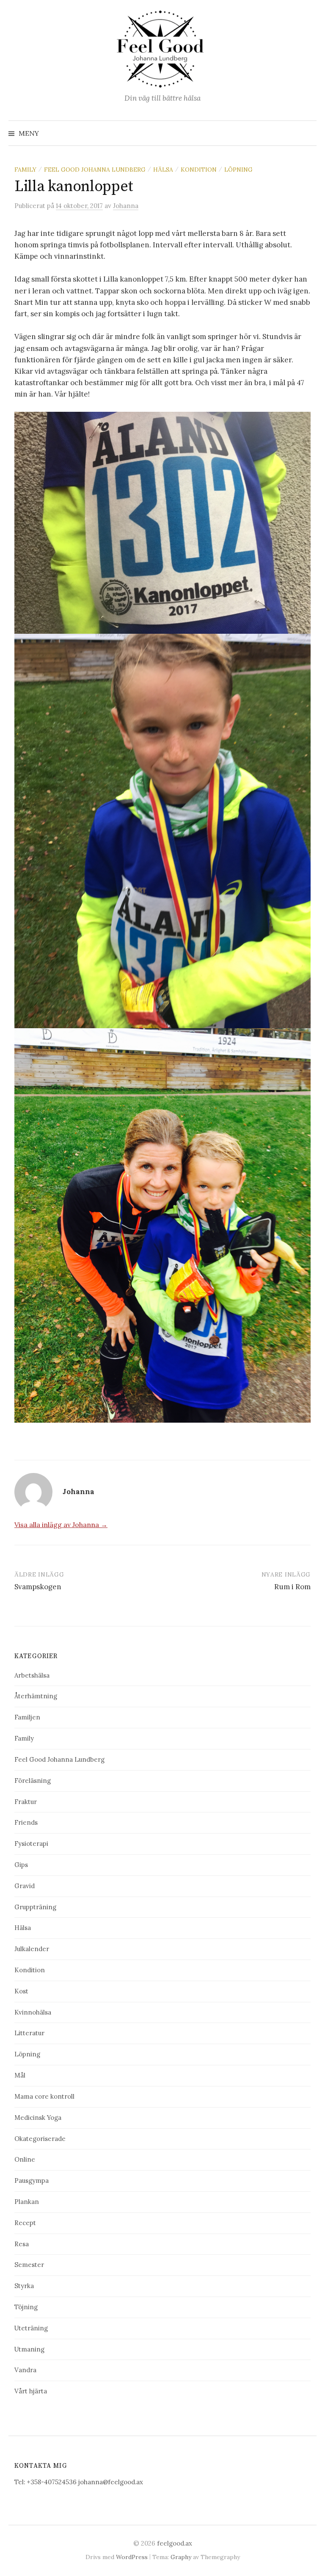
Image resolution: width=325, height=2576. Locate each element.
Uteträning (31, 2328)
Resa (22, 2244)
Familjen (27, 1717)
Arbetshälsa (32, 1675)
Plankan (27, 2202)
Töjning (26, 2307)
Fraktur (26, 1802)
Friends (26, 1822)
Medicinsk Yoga (38, 2117)
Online (25, 2159)
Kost (21, 1991)
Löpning (238, 170)
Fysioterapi (31, 1844)
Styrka (24, 2286)
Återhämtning (36, 1696)
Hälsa (163, 170)
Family (25, 170)
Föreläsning (33, 1781)
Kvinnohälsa (33, 2012)
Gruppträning (35, 1907)
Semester (29, 2265)
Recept (25, 2223)
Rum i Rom (292, 1587)
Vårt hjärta (31, 2391)
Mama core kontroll (44, 2096)
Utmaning (29, 2349)
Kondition (199, 170)
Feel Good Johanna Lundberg (95, 170)
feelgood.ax (175, 2543)
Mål (20, 2075)
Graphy (181, 2557)
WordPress (132, 2557)
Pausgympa (32, 2180)
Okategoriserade (40, 2139)
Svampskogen (38, 1587)
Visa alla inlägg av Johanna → (61, 1525)
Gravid (25, 1886)
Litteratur (29, 2033)
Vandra (25, 2370)
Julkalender (32, 1949)
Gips (21, 1865)
